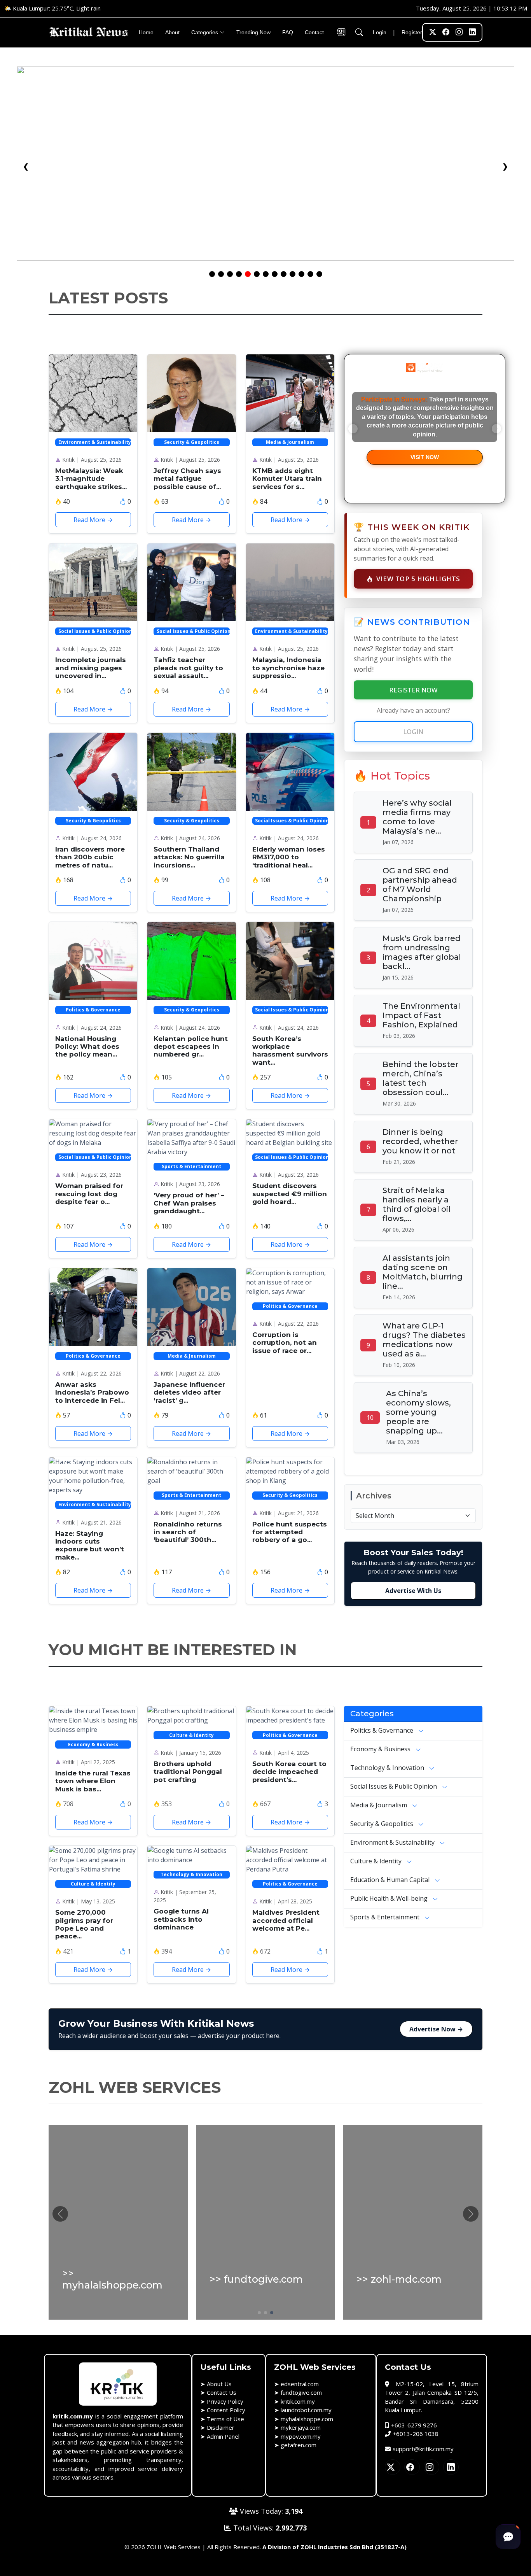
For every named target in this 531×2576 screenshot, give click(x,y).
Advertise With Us (413, 1591)
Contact (314, 32)
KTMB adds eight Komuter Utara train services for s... (287, 479)
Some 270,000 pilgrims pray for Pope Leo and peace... (84, 1924)
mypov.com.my (301, 2436)
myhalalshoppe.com (307, 2419)
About (172, 32)
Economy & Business (381, 1749)
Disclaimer (221, 2427)
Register (412, 32)
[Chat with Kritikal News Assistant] (508, 2537)
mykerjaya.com (301, 2427)
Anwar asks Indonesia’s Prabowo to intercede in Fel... (92, 1392)
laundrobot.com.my (306, 2410)
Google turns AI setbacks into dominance (181, 1919)
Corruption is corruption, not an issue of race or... (285, 1343)
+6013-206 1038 (416, 2434)
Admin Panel (223, 2436)
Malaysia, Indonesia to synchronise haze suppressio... (288, 668)
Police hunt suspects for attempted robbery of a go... (290, 1532)
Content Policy (226, 2410)
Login (380, 32)
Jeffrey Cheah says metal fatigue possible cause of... (187, 479)
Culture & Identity (377, 1861)
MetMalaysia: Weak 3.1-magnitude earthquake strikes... (91, 479)
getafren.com (299, 2445)
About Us (219, 2384)
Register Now (413, 690)
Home (146, 32)
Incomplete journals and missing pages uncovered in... (91, 668)
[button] (471, 2214)
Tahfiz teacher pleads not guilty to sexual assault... (188, 668)
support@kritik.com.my (423, 2449)
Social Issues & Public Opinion (394, 1786)
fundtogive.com (301, 2392)
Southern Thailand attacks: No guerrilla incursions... (189, 857)
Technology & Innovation (388, 1768)
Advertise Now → (436, 2029)
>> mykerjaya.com (256, 2279)
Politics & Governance (383, 1730)
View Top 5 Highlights (418, 579)
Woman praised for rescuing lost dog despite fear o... (89, 1194)
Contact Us (222, 2392)
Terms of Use (225, 2419)
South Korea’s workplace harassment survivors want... (290, 1051)
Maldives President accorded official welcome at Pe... (286, 1920)
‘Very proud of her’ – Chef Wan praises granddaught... (189, 1203)
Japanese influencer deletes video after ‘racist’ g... (189, 1392)
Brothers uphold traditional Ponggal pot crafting (188, 1772)
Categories (205, 32)
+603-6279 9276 (414, 2425)
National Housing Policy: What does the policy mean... (87, 1047)
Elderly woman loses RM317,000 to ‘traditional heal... (289, 857)
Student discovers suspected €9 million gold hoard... (290, 1194)
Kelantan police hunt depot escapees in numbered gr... (191, 1047)
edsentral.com (300, 2384)
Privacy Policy (225, 2401)
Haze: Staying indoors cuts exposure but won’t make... (90, 1545)
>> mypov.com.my (109, 2279)
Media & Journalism (379, 1805)
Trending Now (253, 32)
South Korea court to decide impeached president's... (289, 1772)
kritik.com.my (298, 2401)
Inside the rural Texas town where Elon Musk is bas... (93, 1781)
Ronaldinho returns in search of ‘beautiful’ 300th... (188, 1532)
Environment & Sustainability (393, 1842)
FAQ (288, 32)
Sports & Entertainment (386, 1917)
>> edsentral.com (401, 2279)
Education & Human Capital (391, 1880)
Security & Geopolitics (383, 1824)
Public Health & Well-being (390, 1898)
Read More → (93, 520)
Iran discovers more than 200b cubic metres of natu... (90, 857)
